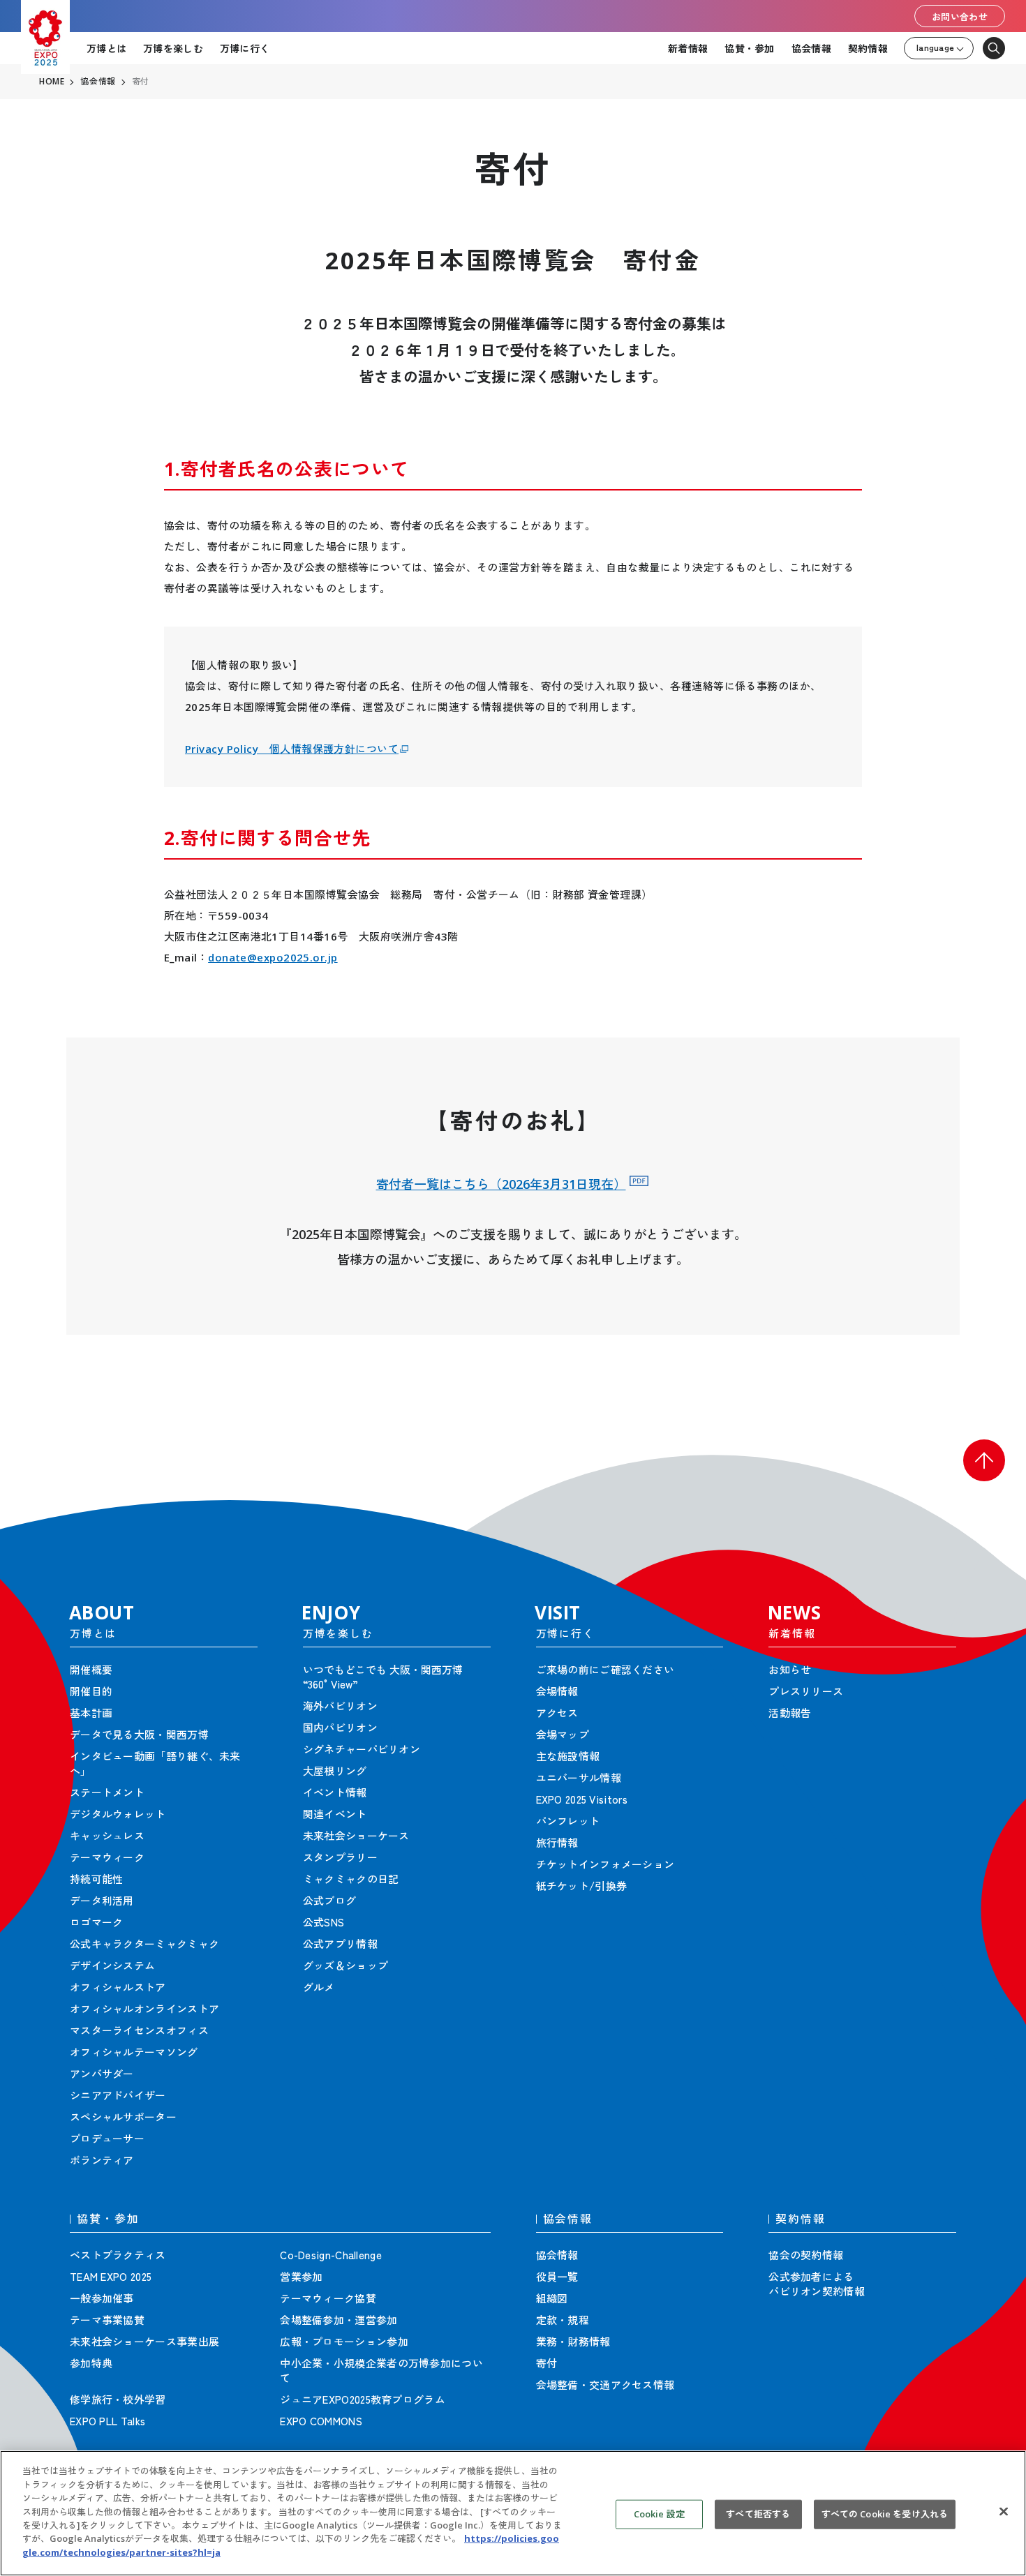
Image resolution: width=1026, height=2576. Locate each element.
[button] (984, 1460)
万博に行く (245, 48)
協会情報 (811, 48)
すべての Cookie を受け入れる (885, 2514)
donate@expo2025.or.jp (273, 957)
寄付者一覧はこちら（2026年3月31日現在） (501, 1184)
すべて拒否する (758, 2514)
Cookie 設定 (659, 2514)
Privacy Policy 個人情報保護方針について (292, 749)
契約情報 (868, 48)
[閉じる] (1004, 2512)
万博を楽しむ (173, 48)
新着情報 (688, 48)
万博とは (106, 48)
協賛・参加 (749, 48)
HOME (52, 82)
